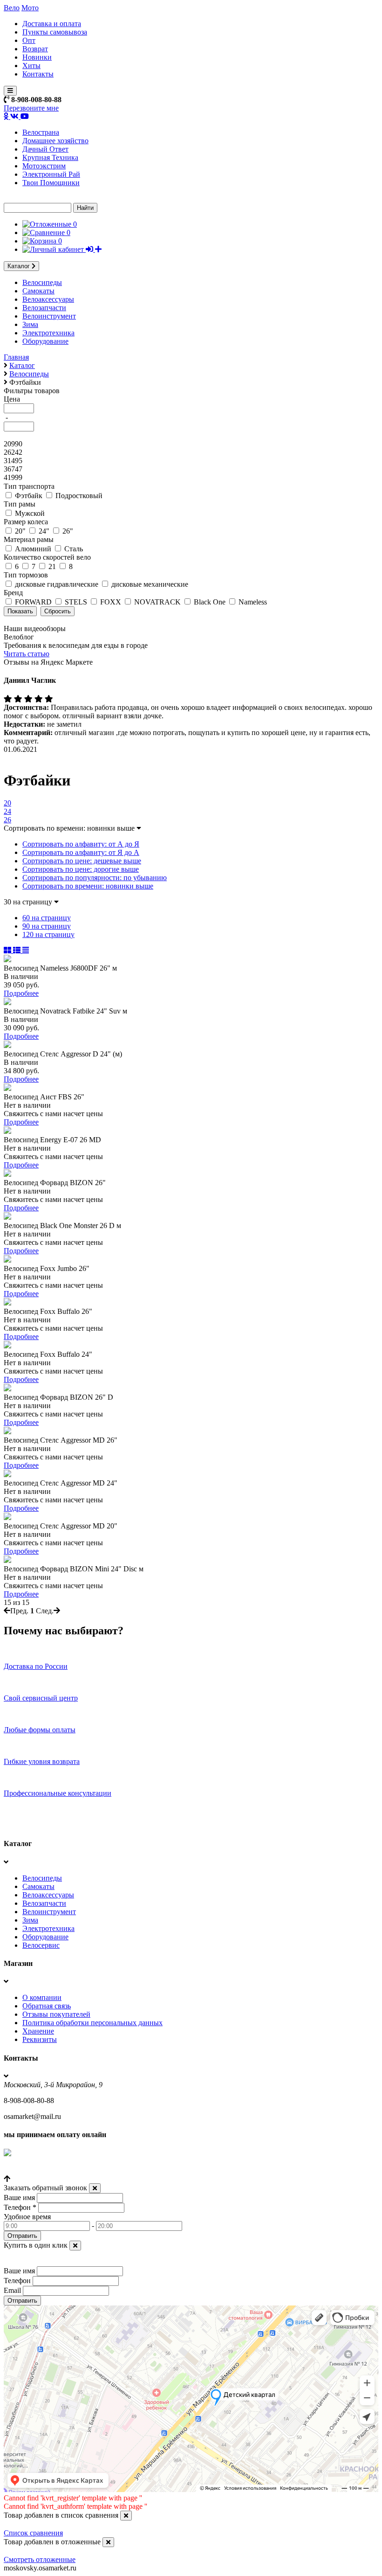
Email (12, 2290)
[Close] (95, 2188)
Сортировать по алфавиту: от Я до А (81, 852)
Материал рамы (29, 539)
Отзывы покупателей (56, 2014)
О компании (42, 1997)
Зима (30, 324)
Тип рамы (20, 504)
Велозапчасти (44, 308)
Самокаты (38, 291)
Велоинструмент (49, 316)
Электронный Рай (51, 174)
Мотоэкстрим (44, 166)
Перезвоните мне (31, 108)
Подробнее (21, 993)
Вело (12, 8)
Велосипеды (42, 282)
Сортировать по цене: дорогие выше (81, 869)
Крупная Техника (50, 157)
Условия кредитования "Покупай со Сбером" (76, 2170)
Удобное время (27, 2217)
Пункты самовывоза (55, 32)
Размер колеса (26, 522)
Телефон (20, 2207)
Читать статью (27, 654)
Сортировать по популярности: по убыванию (95, 878)
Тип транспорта (29, 486)
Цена (12, 399)
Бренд (13, 593)
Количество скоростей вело (47, 557)
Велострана (41, 132)
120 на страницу (48, 934)
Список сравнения (33, 2533)
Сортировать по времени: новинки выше (88, 886)
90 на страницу (47, 926)
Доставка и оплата (52, 24)
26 (7, 820)
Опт (29, 40)
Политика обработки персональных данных (92, 2023)
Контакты (38, 74)
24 (7, 811)
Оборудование (45, 341)
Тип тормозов (26, 575)
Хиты (31, 66)
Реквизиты (40, 2039)
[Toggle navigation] (10, 91)
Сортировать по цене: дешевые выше (82, 861)
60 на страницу (47, 918)
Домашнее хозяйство (55, 141)
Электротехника (48, 333)
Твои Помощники (51, 183)
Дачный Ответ (45, 149)
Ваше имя (19, 2198)
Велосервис (41, 1945)
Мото (30, 8)
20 (7, 803)
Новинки (37, 57)
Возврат (35, 49)
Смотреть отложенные (40, 2559)
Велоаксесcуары (48, 299)
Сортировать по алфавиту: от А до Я (81, 844)
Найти (85, 208)
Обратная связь (47, 2006)
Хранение (38, 2031)
